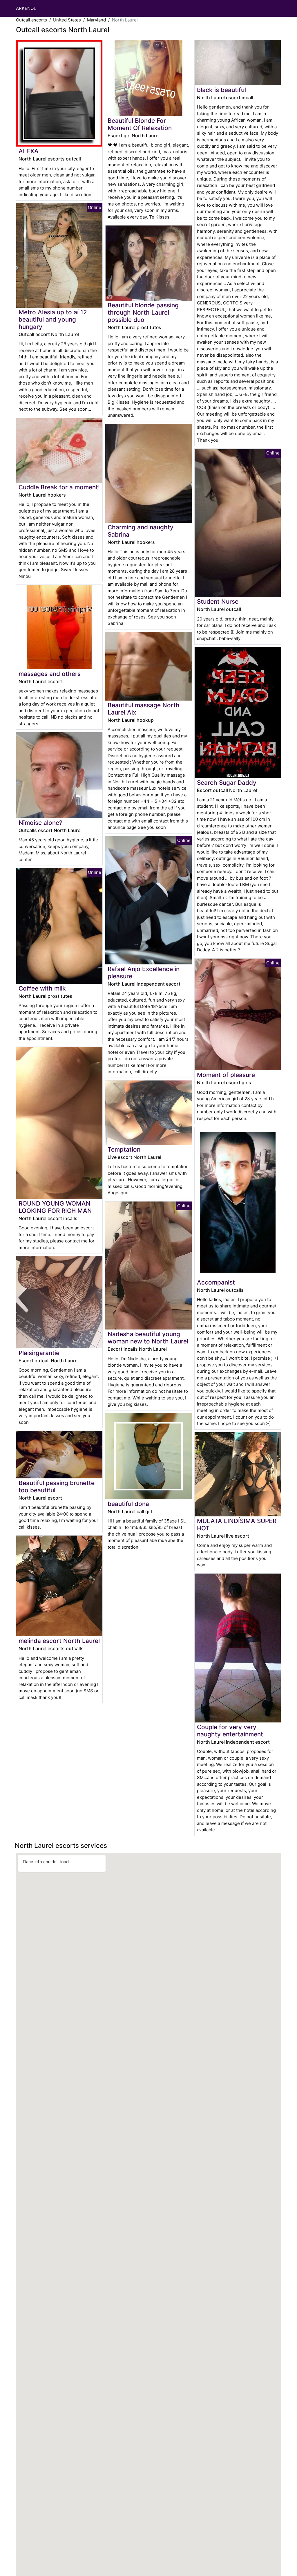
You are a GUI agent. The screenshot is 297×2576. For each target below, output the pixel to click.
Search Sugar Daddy (227, 783)
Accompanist (216, 1282)
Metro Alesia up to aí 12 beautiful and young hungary (53, 319)
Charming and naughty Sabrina (141, 531)
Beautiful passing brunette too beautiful (57, 1487)
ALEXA (29, 151)
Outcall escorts (31, 20)
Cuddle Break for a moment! (59, 487)
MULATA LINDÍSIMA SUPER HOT (237, 1525)
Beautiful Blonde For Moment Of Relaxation (140, 124)
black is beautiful (221, 90)
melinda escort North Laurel (59, 1641)
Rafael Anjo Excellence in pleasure (144, 973)
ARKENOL (26, 8)
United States (67, 20)
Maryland (96, 20)
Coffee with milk (42, 988)
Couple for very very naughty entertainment (230, 1731)
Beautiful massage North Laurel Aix (144, 709)
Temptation (124, 1149)
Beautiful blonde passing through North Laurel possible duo (143, 312)
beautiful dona (128, 1504)
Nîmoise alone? (40, 823)
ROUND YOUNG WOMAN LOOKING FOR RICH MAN (55, 1207)
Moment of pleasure (226, 1075)
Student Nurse (218, 601)
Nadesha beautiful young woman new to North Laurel (148, 1338)
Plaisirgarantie (39, 1353)
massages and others (50, 674)
